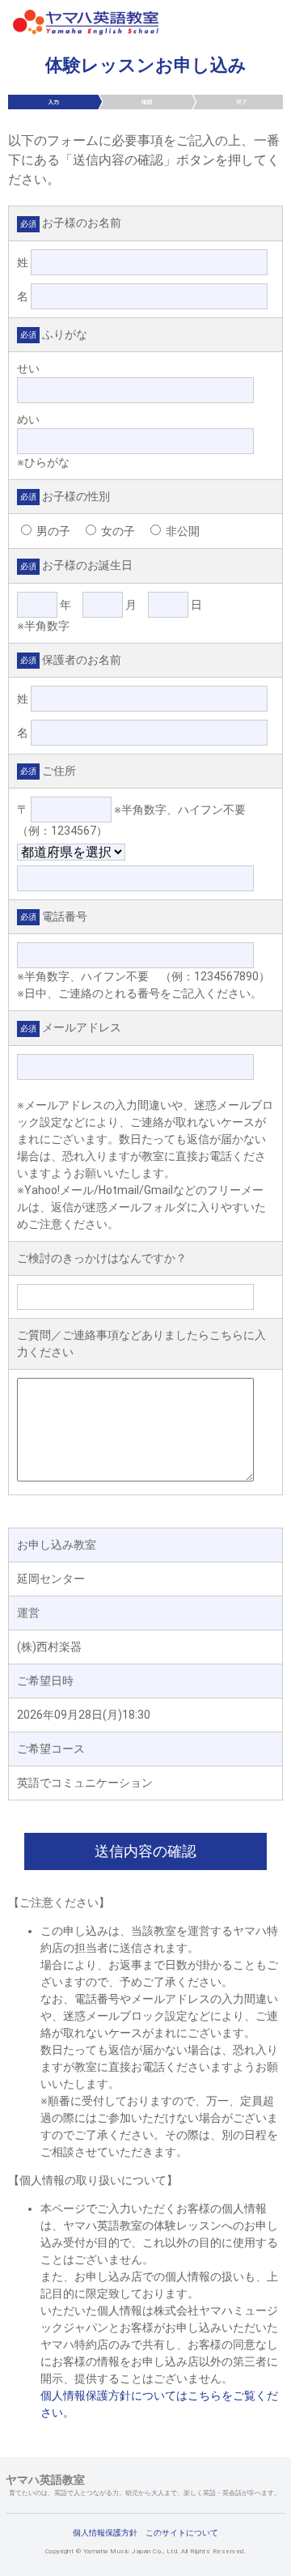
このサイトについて (182, 2533)
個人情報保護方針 (105, 2533)
